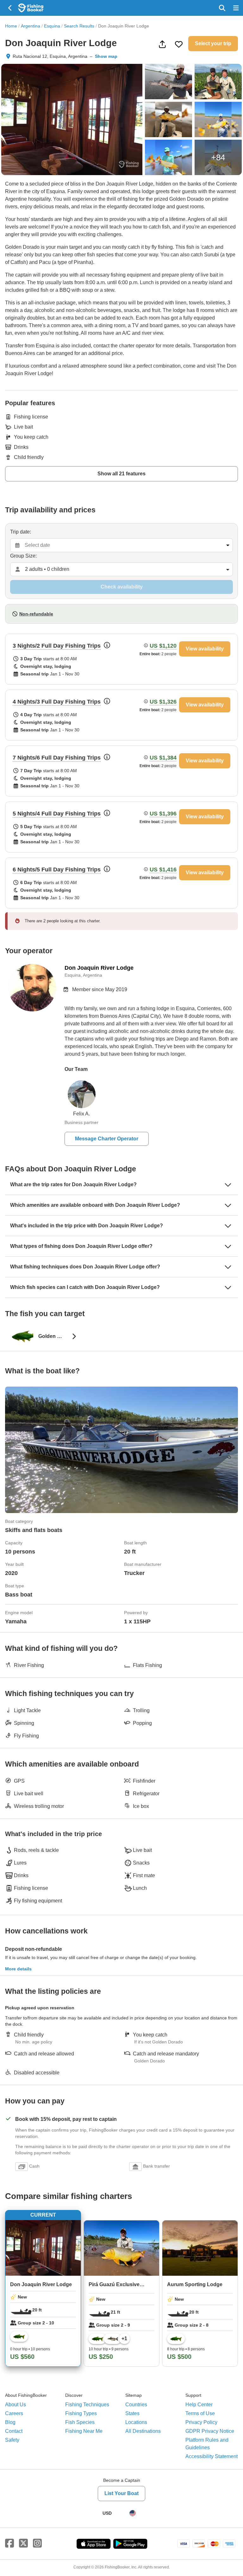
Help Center (199, 2405)
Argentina (31, 26)
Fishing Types (81, 2413)
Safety (12, 2440)
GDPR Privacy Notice (210, 2431)
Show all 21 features (121, 474)
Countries (136, 2405)
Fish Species (80, 2422)
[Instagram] (37, 2543)
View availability (205, 649)
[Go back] (10, 8)
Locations (136, 2422)
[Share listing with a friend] (162, 44)
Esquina (52, 26)
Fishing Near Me (84, 2431)
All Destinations (143, 2431)
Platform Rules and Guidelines (207, 2444)
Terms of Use (200, 2413)
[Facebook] (9, 2543)
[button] (121, 659)
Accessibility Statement (212, 2456)
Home (11, 26)
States (132, 2413)
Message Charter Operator (107, 1139)
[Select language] (133, 2513)
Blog (10, 2422)
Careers (14, 2413)
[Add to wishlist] (179, 44)
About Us (16, 2405)
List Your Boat (121, 2493)
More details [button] (18, 1969)
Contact (14, 2431)
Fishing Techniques (87, 2405)
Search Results (79, 26)
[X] (23, 2543)
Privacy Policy (201, 2422)
